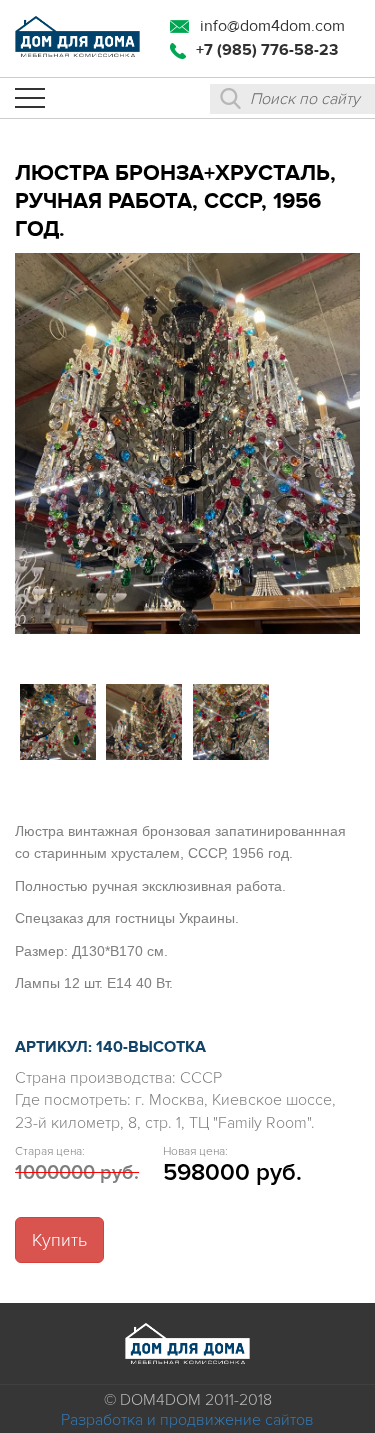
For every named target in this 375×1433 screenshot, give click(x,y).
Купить (59, 1240)
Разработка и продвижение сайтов (187, 1420)
